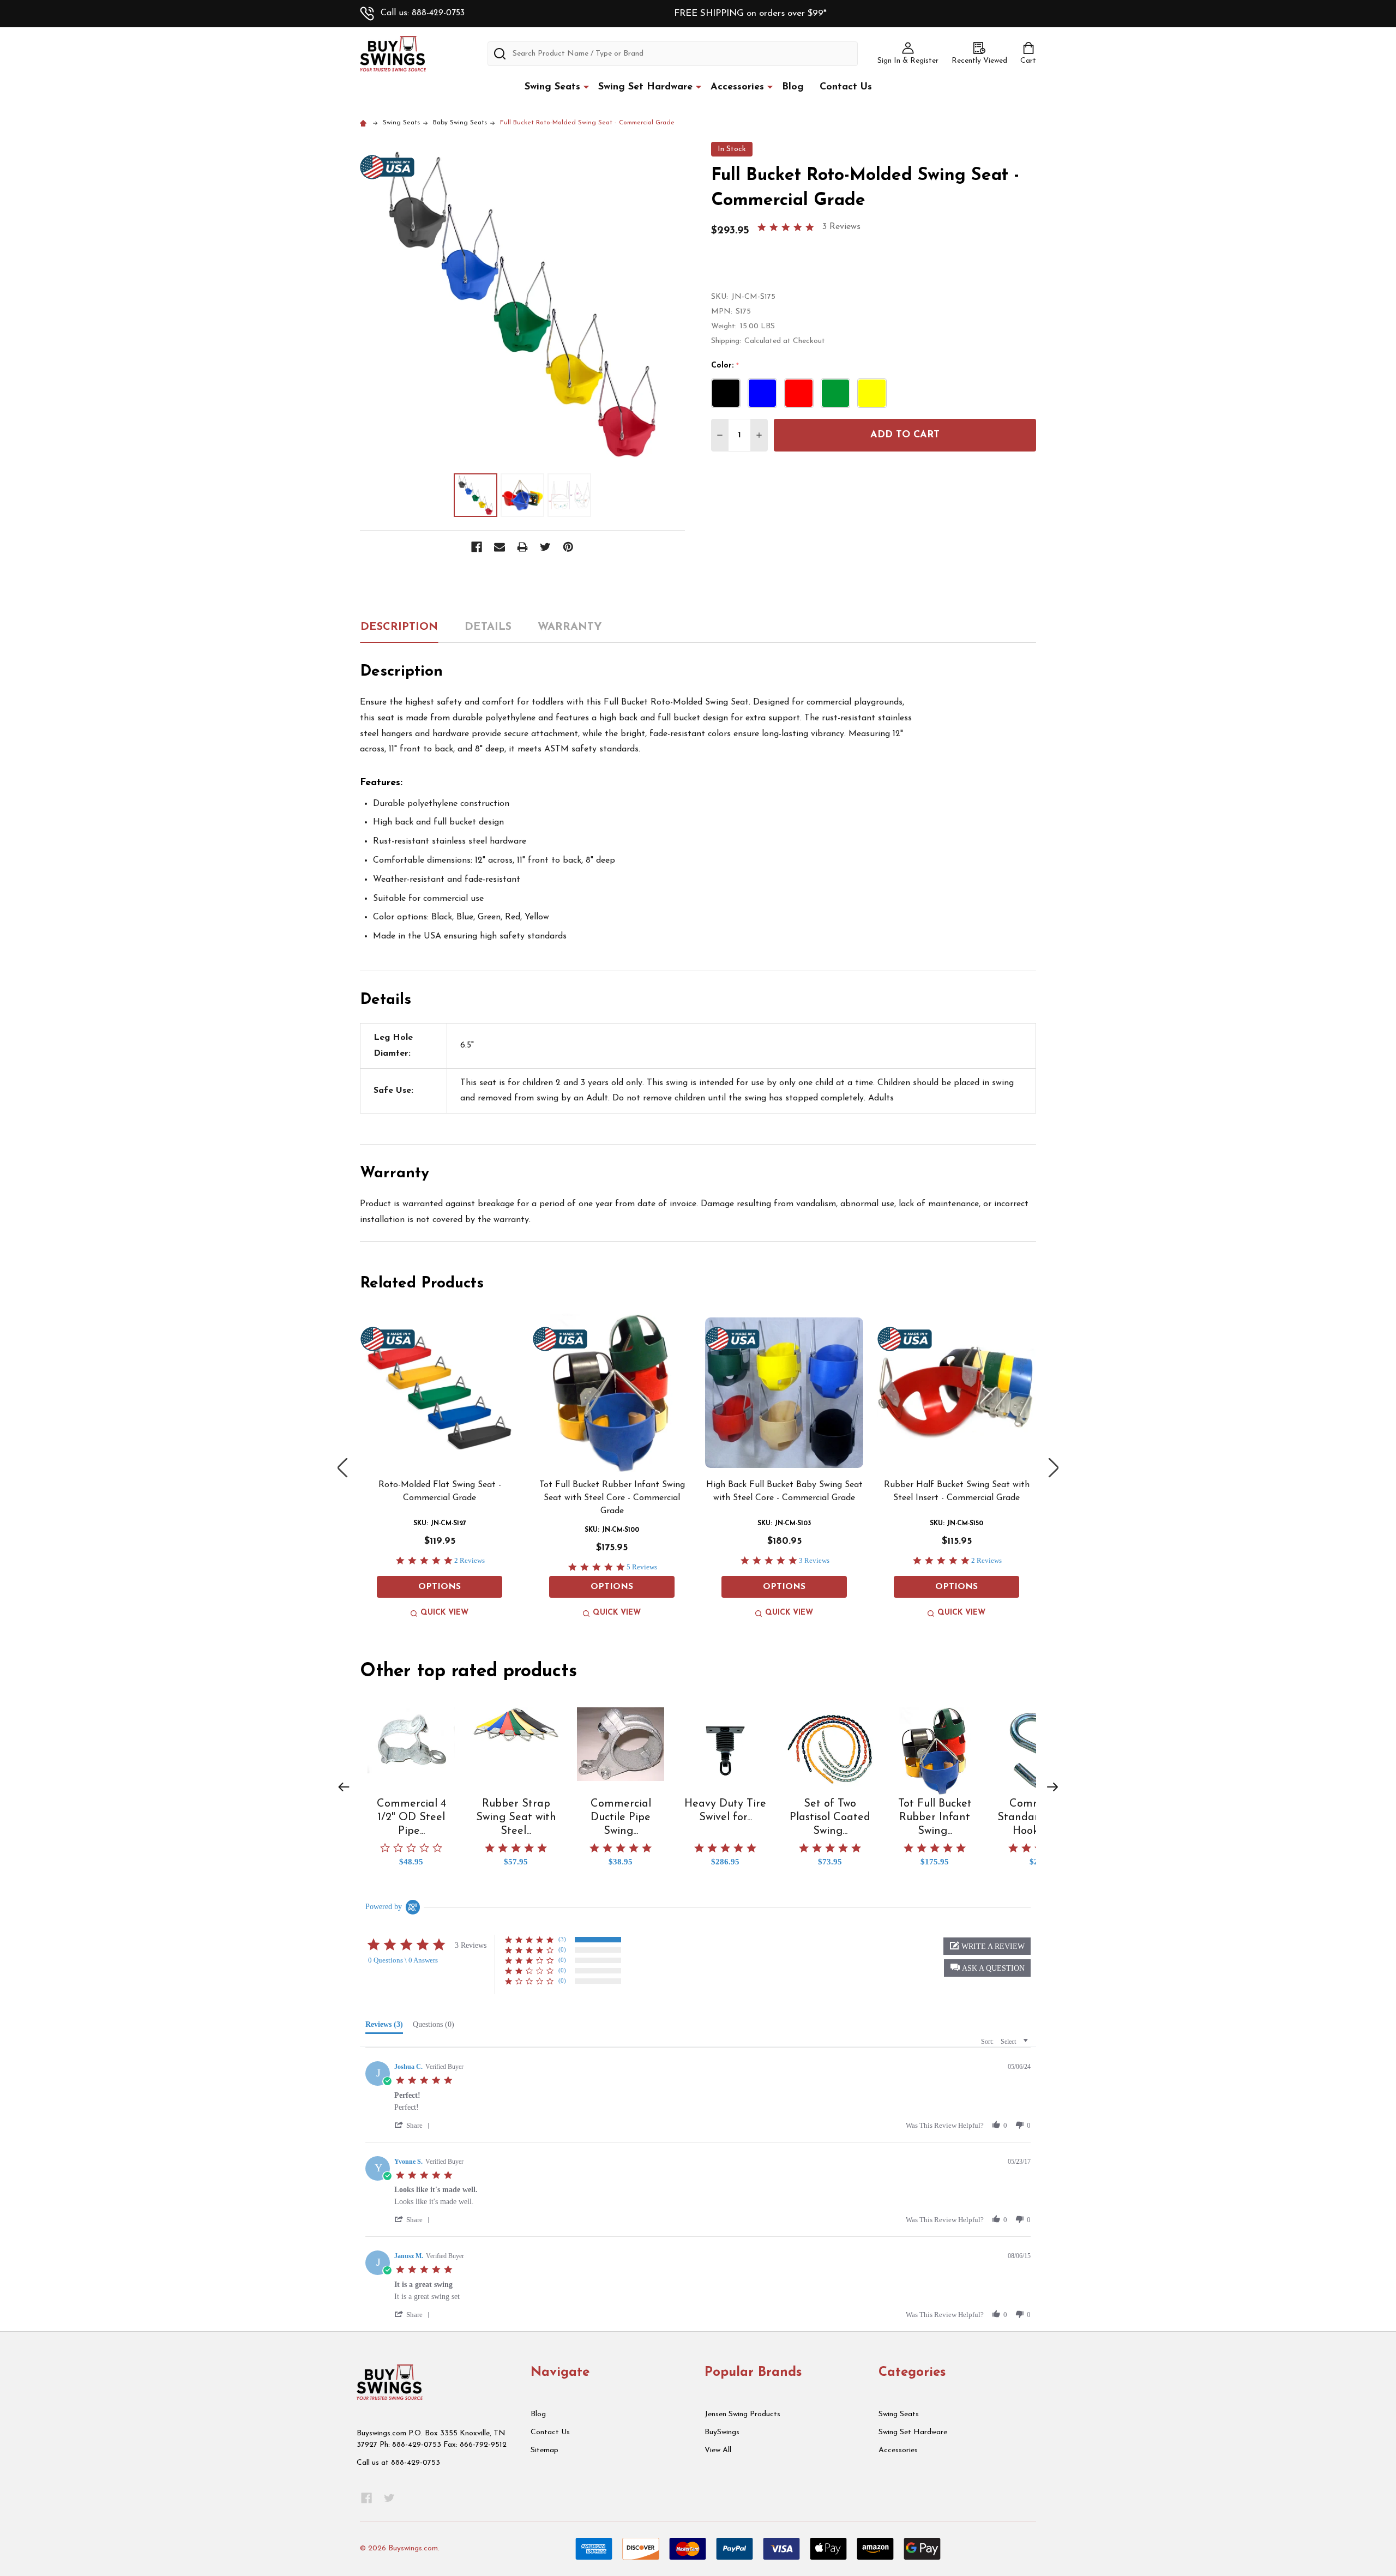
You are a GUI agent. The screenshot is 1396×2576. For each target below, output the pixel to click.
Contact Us (846, 87)
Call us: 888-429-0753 (423, 13)
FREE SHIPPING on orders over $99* (750, 13)
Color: (725, 366)
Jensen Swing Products (742, 2414)
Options (440, 1587)
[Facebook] (477, 547)
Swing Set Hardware (645, 87)
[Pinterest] (568, 547)
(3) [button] (562, 1939)
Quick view (444, 1613)
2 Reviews (470, 1560)
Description (399, 627)
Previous (342, 1468)
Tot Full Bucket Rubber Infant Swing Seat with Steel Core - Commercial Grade (612, 1498)
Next (1054, 1468)
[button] (344, 1787)
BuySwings (722, 2432)
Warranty (570, 627)
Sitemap (544, 2450)
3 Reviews (841, 227)
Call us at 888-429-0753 (398, 2463)
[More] (586, 87)
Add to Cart (905, 435)
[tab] (384, 2027)
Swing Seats (552, 87)
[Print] (522, 547)
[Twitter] (545, 547)
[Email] (500, 547)
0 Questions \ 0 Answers (403, 1960)
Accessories (737, 87)
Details (488, 627)
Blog (793, 87)
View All (718, 2450)
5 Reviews (642, 1567)
